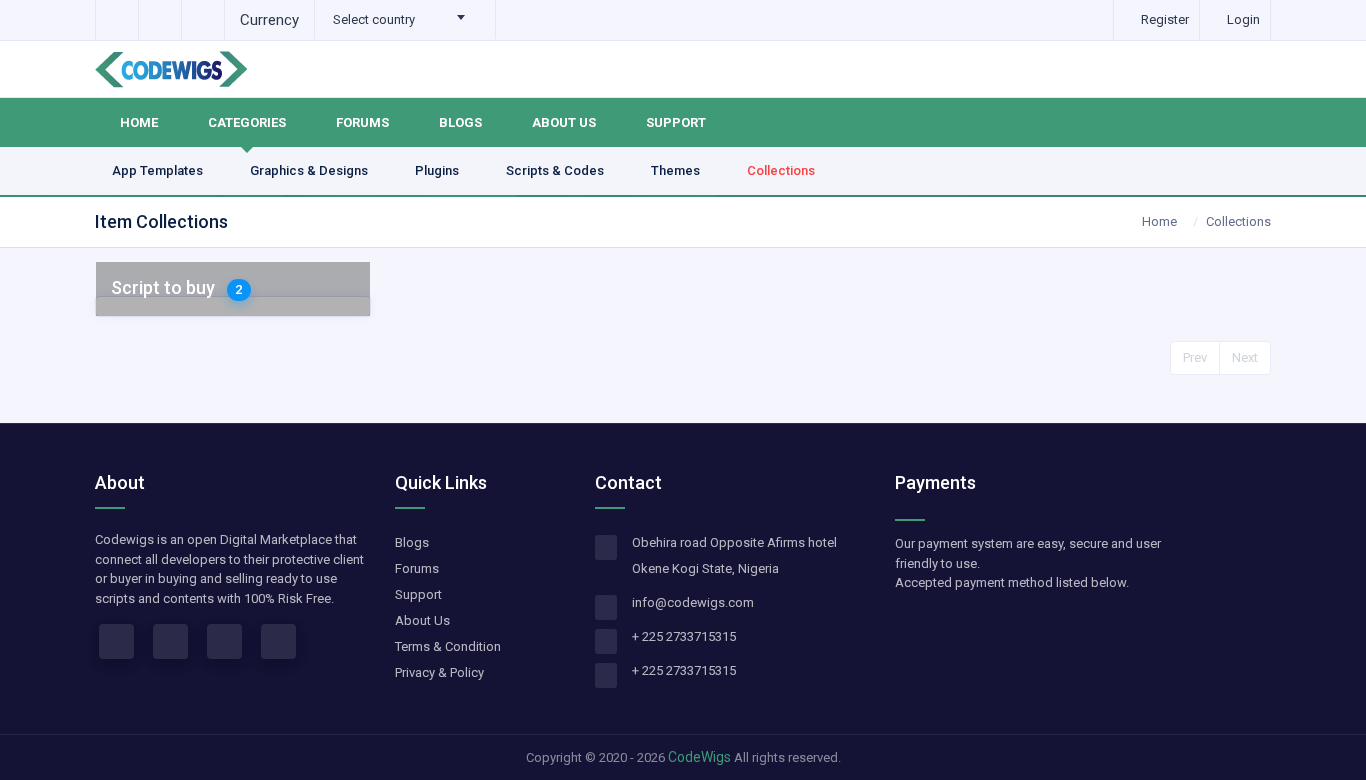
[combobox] (405, 20)
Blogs (460, 122)
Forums (362, 122)
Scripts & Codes (556, 170)
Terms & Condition (448, 646)
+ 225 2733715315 (684, 636)
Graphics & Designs (310, 170)
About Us (564, 122)
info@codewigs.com (693, 602)
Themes (677, 170)
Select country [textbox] (374, 19)
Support (676, 122)
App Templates (159, 170)
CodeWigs (699, 757)
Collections (781, 170)
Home (139, 122)
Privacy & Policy (439, 672)
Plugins (438, 170)
